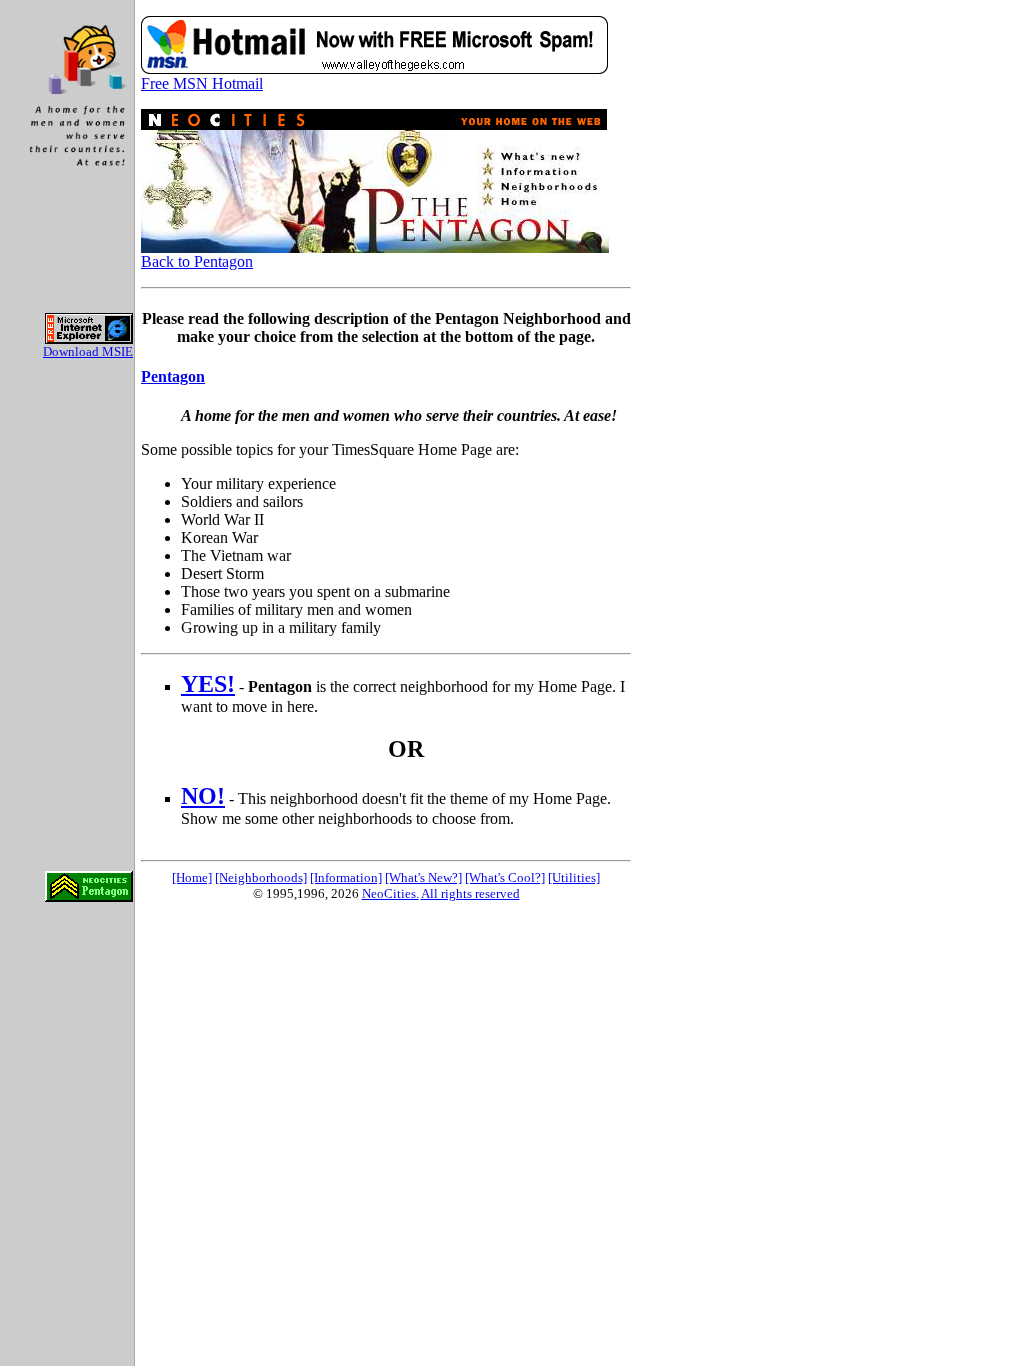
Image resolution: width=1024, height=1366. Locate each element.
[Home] (192, 877)
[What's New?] (423, 877)
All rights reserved (470, 893)
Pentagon (173, 376)
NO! (203, 796)
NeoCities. (390, 893)
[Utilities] (574, 877)
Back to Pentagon (197, 261)
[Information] (346, 877)
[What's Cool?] (505, 877)
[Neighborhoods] (261, 877)
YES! (208, 684)
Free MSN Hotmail (202, 83)
